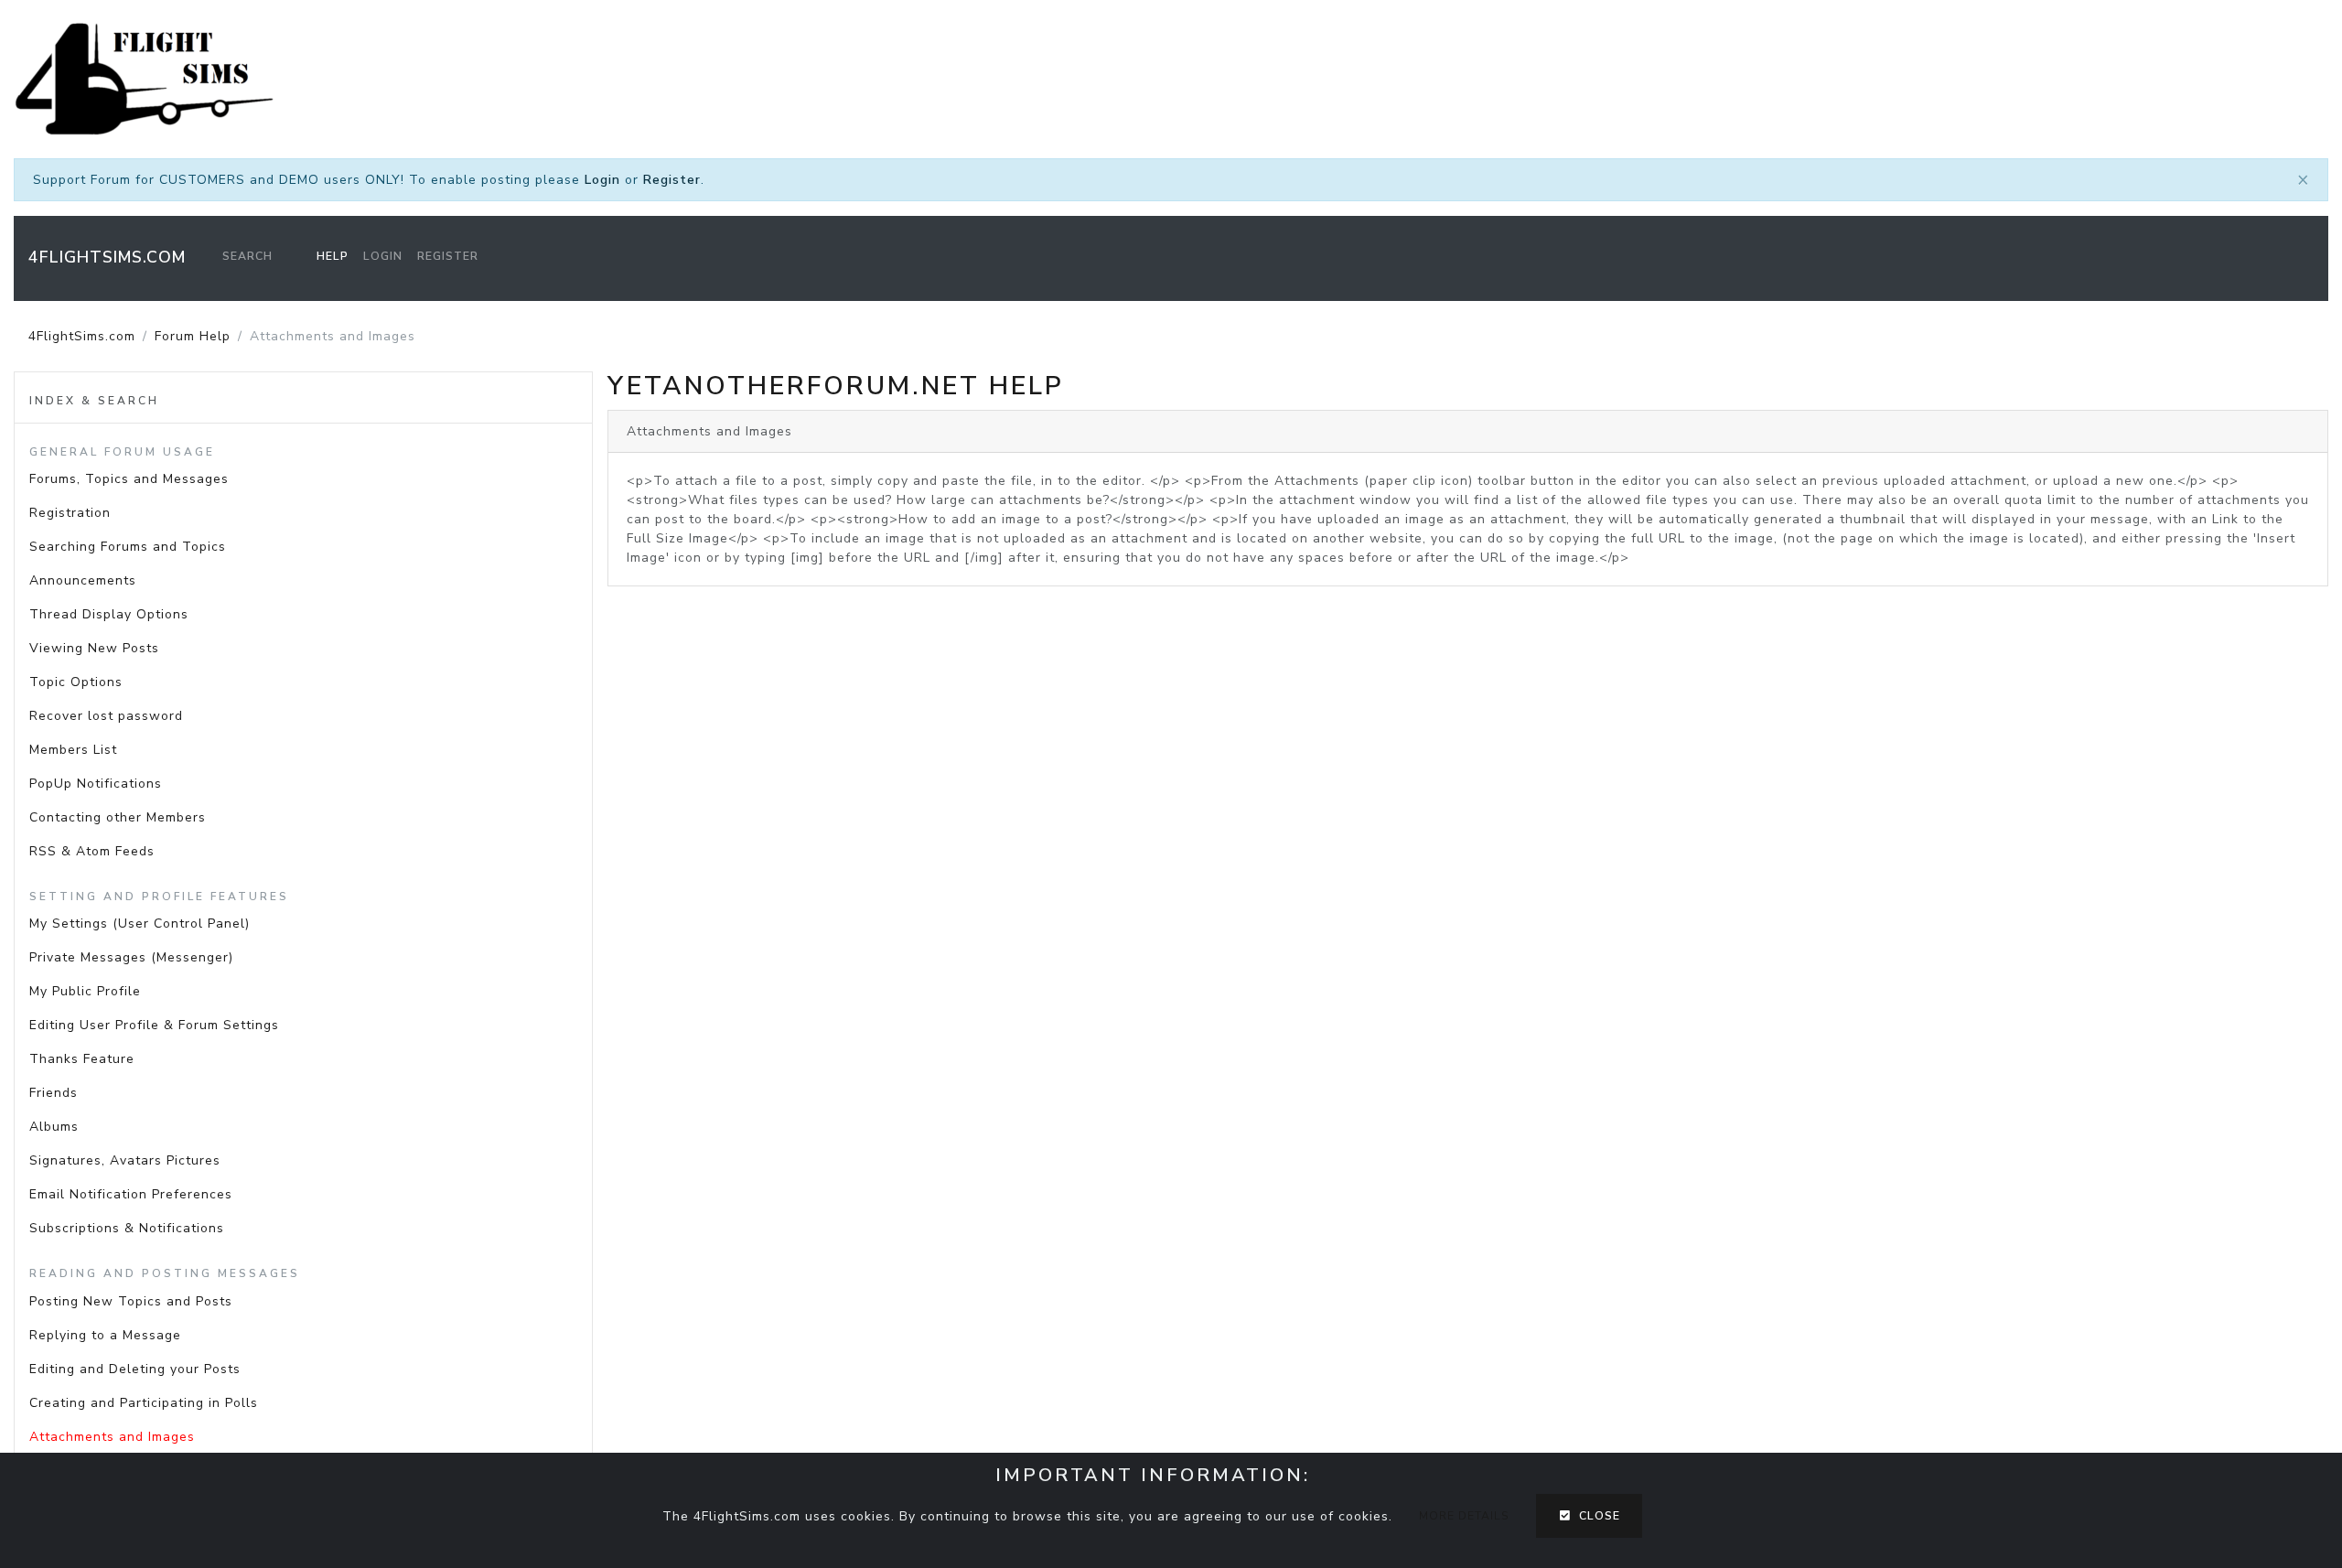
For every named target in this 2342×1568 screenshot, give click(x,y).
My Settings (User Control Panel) (140, 924)
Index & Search (94, 401)
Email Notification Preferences (131, 1194)
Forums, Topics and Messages (129, 479)
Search (247, 256)
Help (333, 256)
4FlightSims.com (107, 257)
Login (602, 180)
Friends (54, 1093)
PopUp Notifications (96, 784)
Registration (70, 513)
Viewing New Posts (94, 648)
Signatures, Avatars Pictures (125, 1160)
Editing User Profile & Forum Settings (154, 1025)
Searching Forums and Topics (128, 547)
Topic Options (76, 682)
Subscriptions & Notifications (127, 1228)
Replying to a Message (105, 1335)
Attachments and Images (112, 1437)
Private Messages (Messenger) (131, 957)
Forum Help (193, 336)
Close (1596, 1516)
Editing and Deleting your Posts (135, 1369)
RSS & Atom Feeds (92, 851)
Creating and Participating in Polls (144, 1403)
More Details (1464, 1516)
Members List (73, 750)
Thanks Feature (82, 1059)
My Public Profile (85, 991)
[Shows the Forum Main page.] (1171, 79)
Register (672, 180)
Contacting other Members (118, 817)
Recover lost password (106, 716)
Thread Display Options (109, 614)
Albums (54, 1127)
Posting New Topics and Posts (131, 1301)
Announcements (83, 580)
